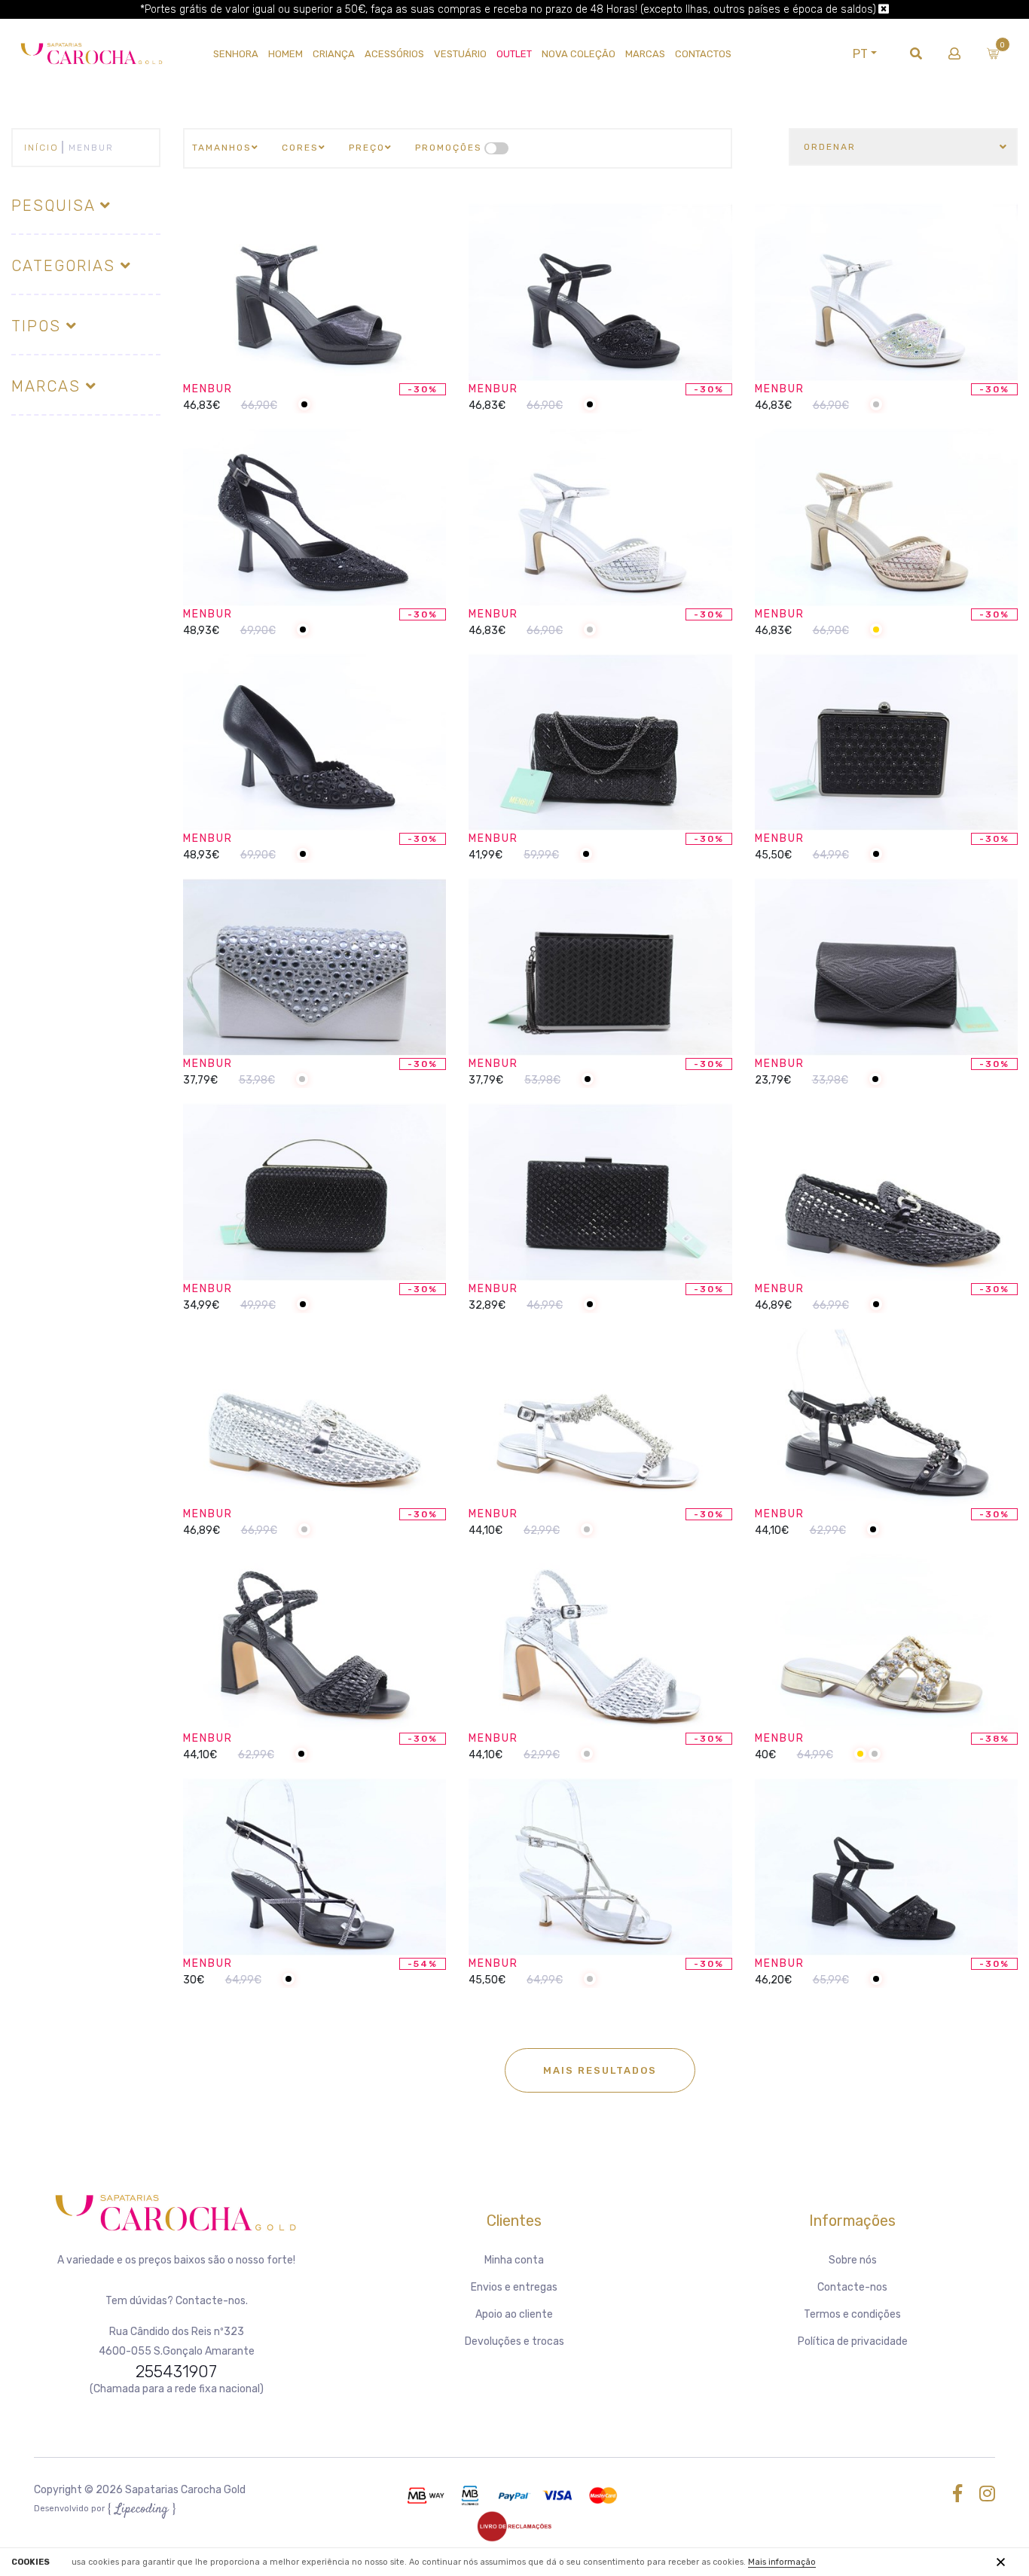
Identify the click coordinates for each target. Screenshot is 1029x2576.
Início (41, 148)
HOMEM (285, 54)
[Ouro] (876, 631)
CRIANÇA (334, 54)
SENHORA (236, 54)
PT (860, 54)
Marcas (645, 54)
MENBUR (208, 389)
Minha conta (514, 2260)
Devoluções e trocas (514, 2341)
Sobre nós (853, 2260)
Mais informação (782, 2562)
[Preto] (304, 405)
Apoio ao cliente (514, 2314)
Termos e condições (852, 2314)
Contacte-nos (852, 2287)
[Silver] (876, 405)
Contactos (703, 54)
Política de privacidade (853, 2341)
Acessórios (394, 54)
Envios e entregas (514, 2287)
